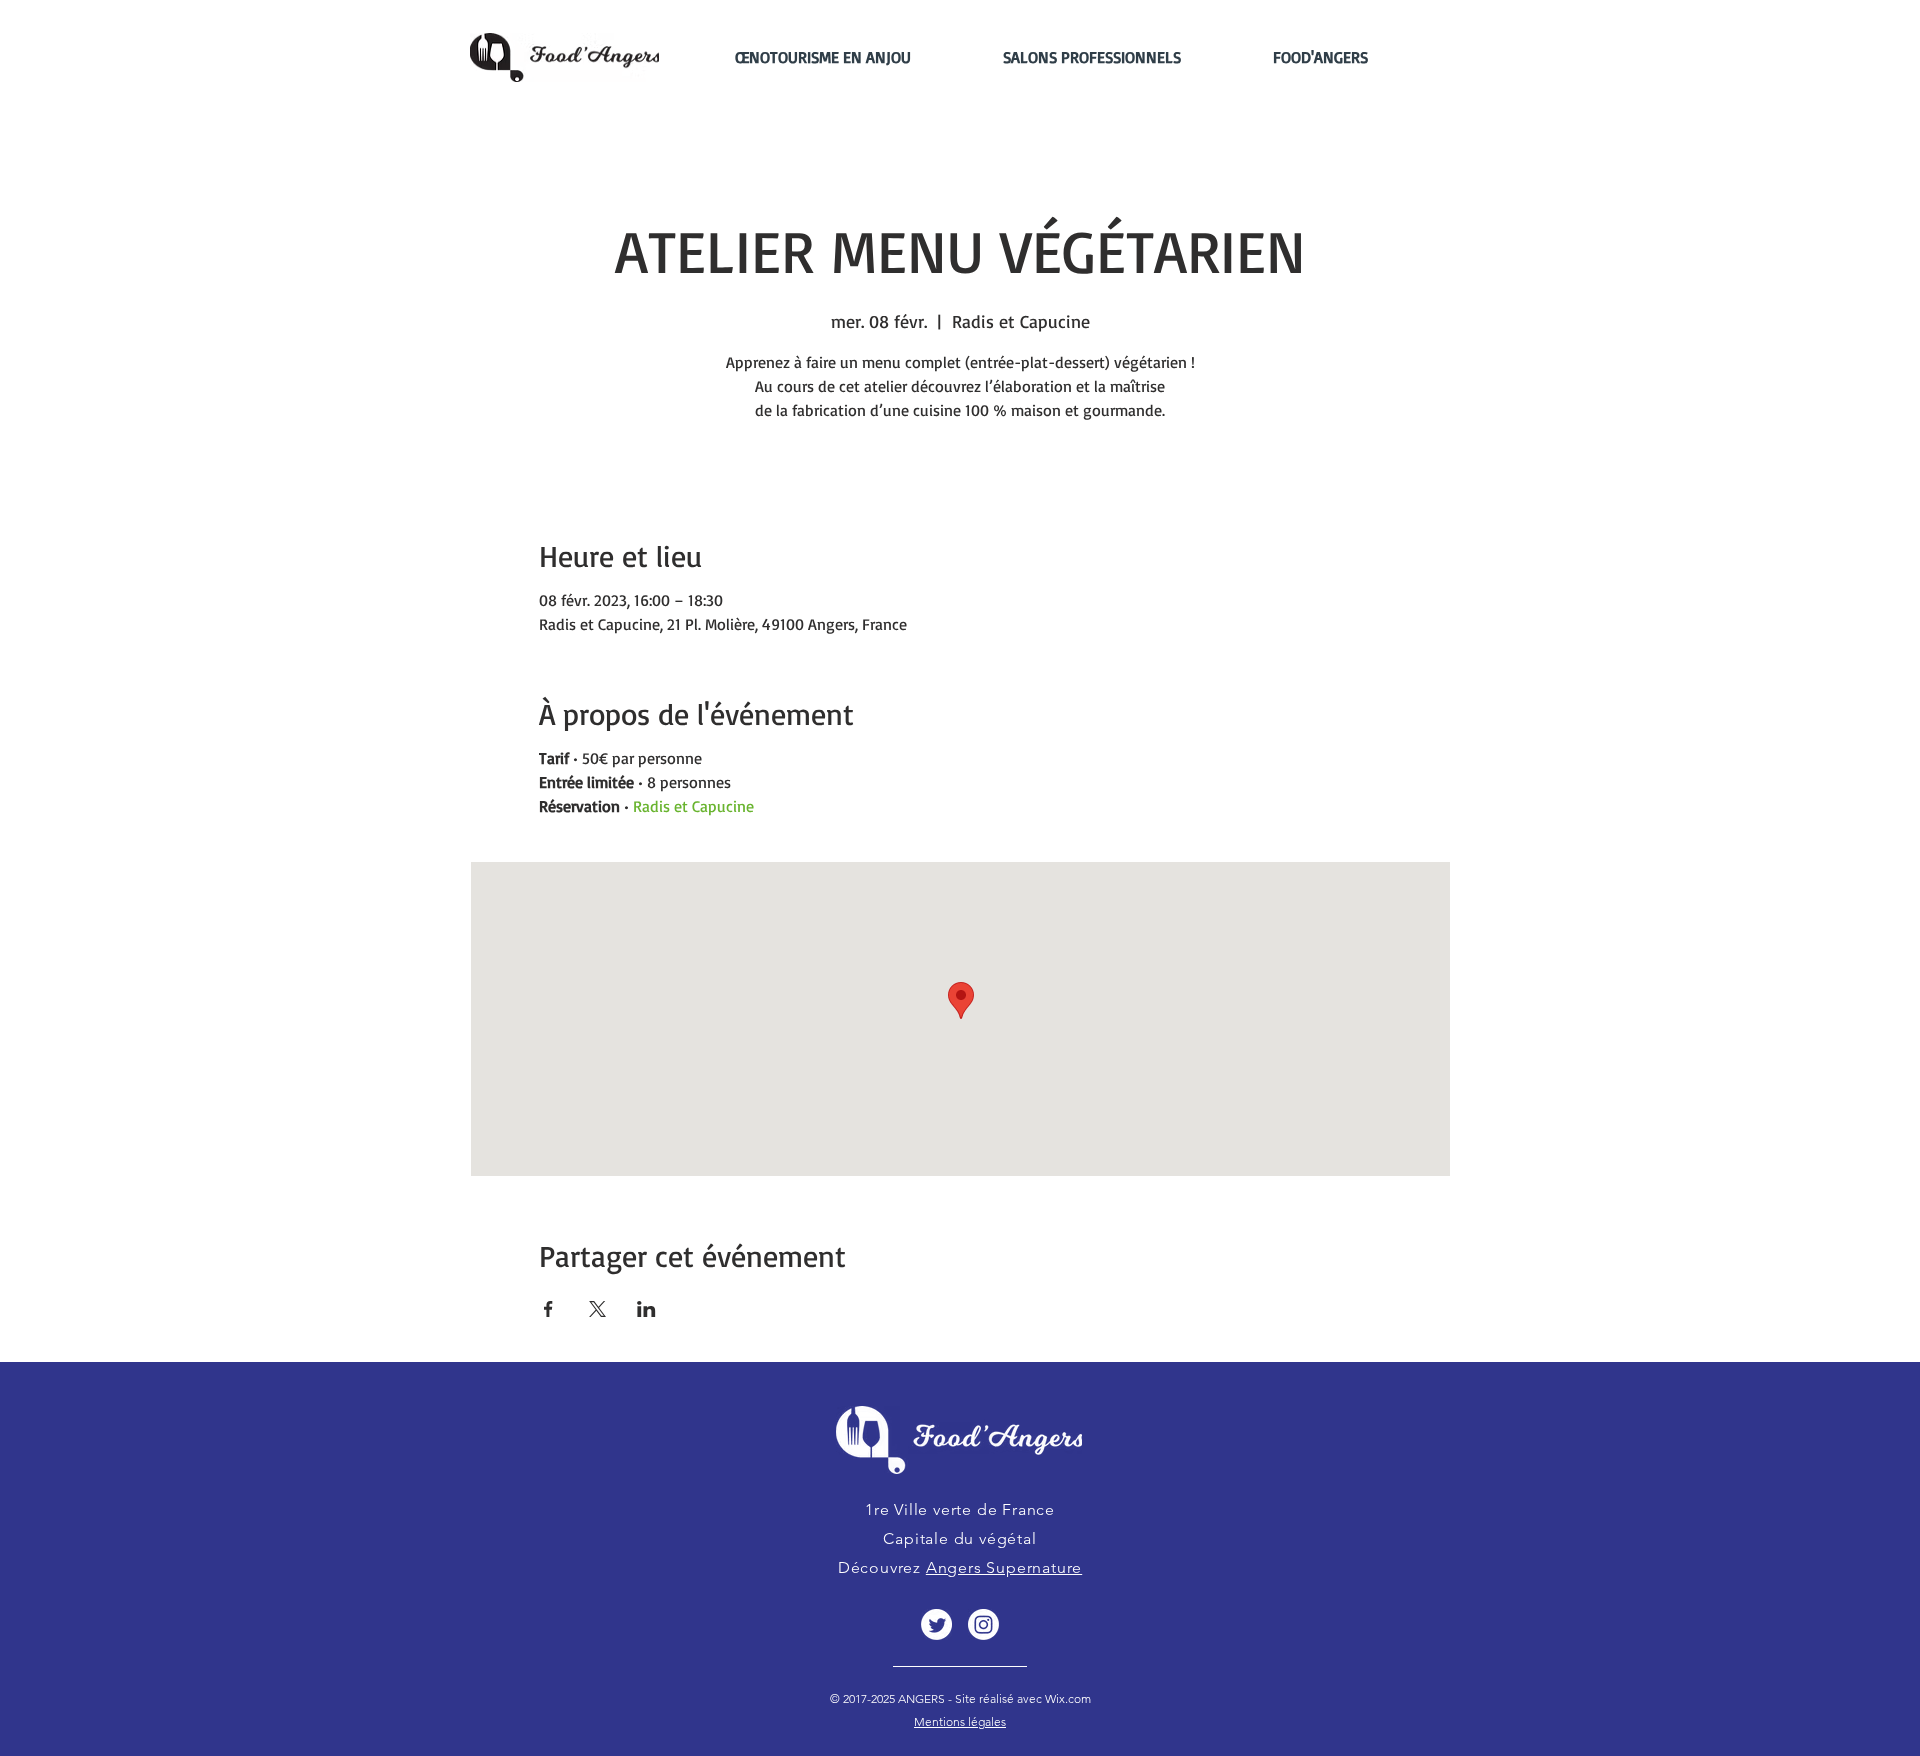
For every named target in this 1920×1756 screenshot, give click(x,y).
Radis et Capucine (693, 806)
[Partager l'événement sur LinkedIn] (646, 1309)
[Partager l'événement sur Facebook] (548, 1309)
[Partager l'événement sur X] (597, 1309)
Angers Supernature (1004, 1567)
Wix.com (1066, 1698)
